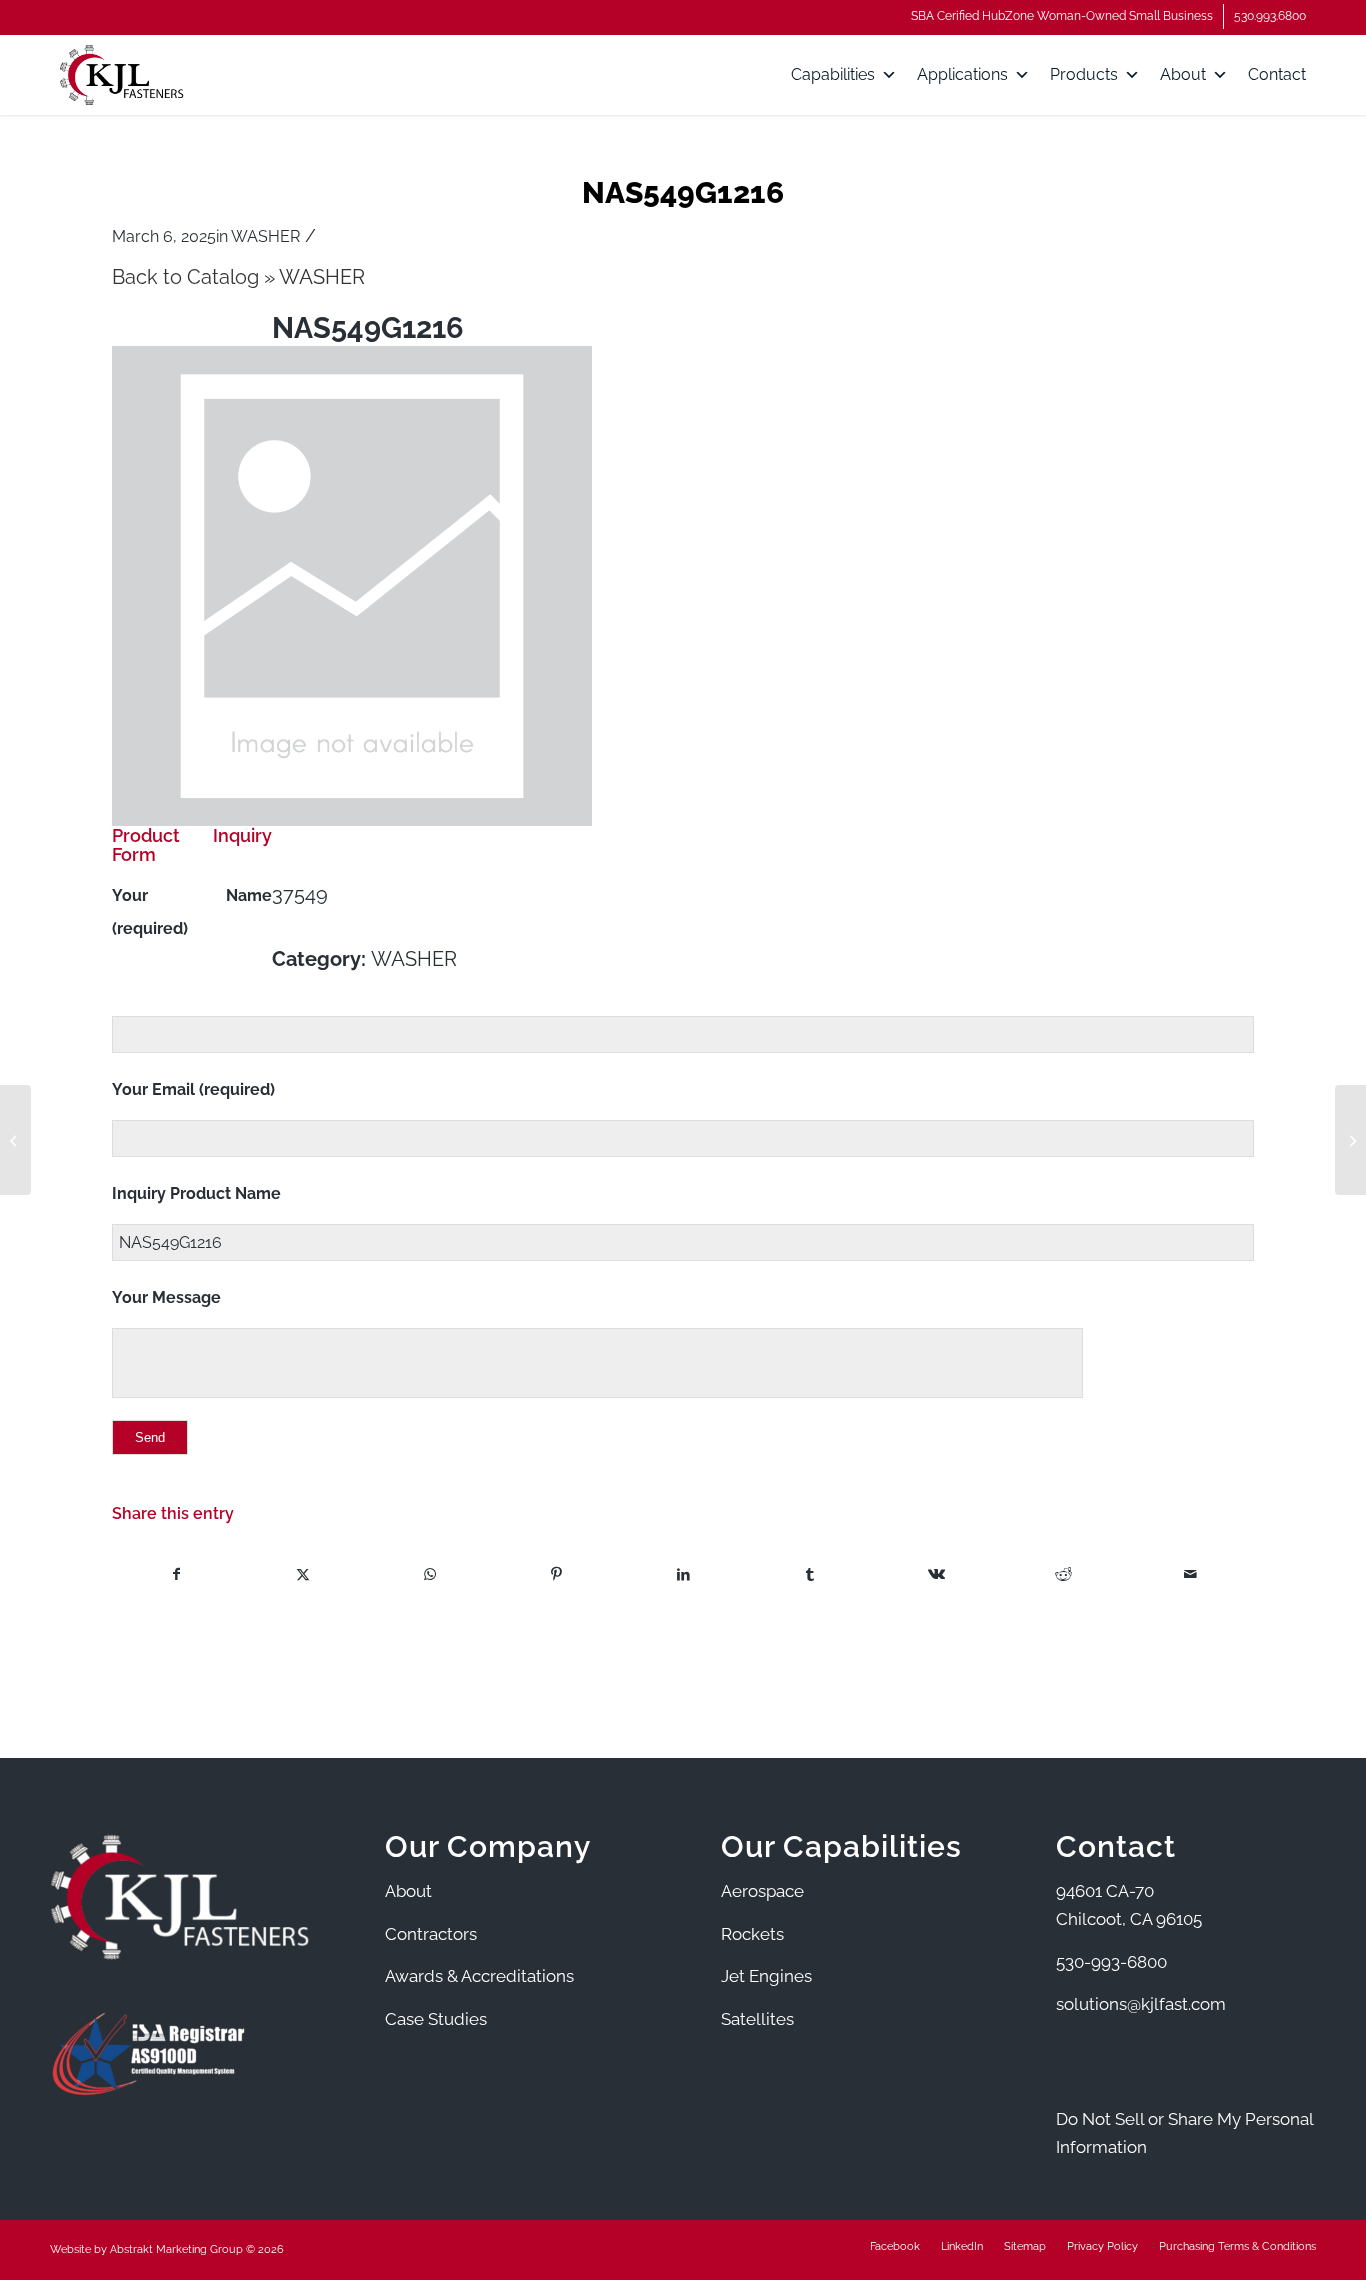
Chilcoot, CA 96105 (1129, 1919)
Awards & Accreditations (479, 1976)
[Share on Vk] (937, 1574)
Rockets (752, 1934)
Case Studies (436, 2019)
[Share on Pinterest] (557, 1574)
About (1183, 74)
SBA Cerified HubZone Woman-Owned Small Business (1062, 16)
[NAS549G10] (15, 1140)
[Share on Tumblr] (810, 1574)
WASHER (265, 236)
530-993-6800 (1111, 1962)
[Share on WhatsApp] (430, 1574)
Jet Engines (766, 1976)
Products (1084, 74)
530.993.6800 (1270, 16)
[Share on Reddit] (1064, 1574)
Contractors (431, 1934)
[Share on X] (303, 1574)
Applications (962, 74)
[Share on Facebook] (176, 1574)
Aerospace (762, 1891)
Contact (1277, 74)
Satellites (757, 2019)
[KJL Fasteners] (122, 75)
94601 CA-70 (1105, 1891)
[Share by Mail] (1190, 1574)
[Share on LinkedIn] (684, 1574)
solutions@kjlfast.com (1141, 2004)
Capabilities (833, 74)
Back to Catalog (188, 277)
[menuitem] (1062, 16)
